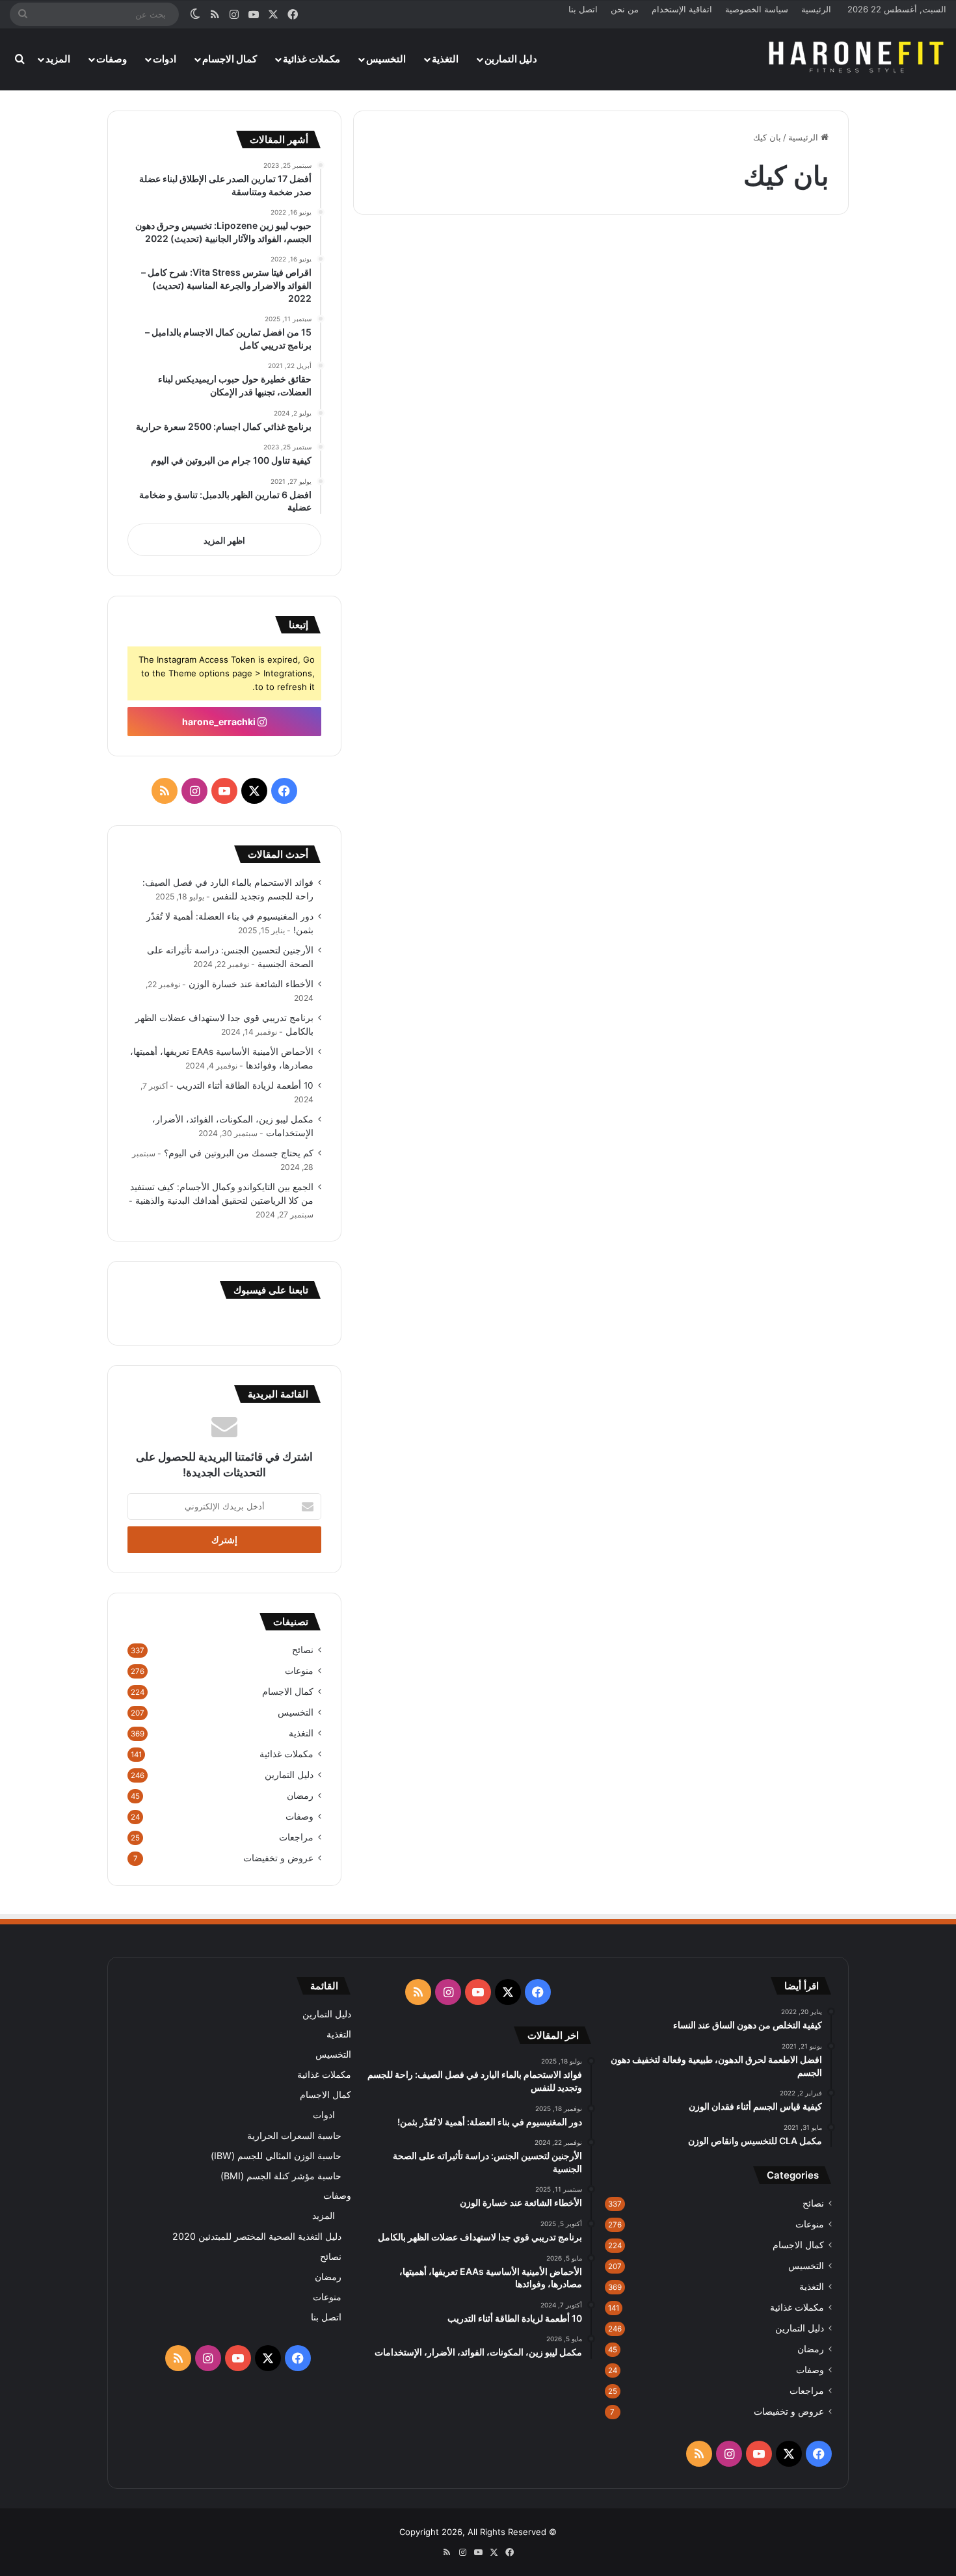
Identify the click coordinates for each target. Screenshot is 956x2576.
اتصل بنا (583, 9)
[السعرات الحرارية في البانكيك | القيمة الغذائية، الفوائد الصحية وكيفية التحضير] (730, 477)
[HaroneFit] (857, 59)
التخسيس (386, 59)
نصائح (303, 1650)
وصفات (112, 59)
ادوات (165, 59)
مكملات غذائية (312, 59)
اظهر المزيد (224, 540)
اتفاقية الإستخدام (682, 9)
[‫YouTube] (224, 791)
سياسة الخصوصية (757, 9)
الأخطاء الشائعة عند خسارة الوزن (251, 984)
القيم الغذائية (798, 263)
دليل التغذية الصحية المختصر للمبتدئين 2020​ (257, 2236)
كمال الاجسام (230, 59)
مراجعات (296, 1837)
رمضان (300, 1796)
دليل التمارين (511, 59)
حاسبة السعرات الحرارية (294, 2135)
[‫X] (254, 791)
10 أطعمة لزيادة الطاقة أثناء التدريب (245, 1085)
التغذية (445, 59)
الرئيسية (816, 9)
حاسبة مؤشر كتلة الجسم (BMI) (281, 2176)
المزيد (58, 59)
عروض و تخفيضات (278, 1858)
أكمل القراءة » (791, 633)
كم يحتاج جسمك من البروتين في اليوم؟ (239, 1153)
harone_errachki (220, 722)
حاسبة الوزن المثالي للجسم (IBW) (276, 2156)
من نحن (625, 9)
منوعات (299, 1671)
